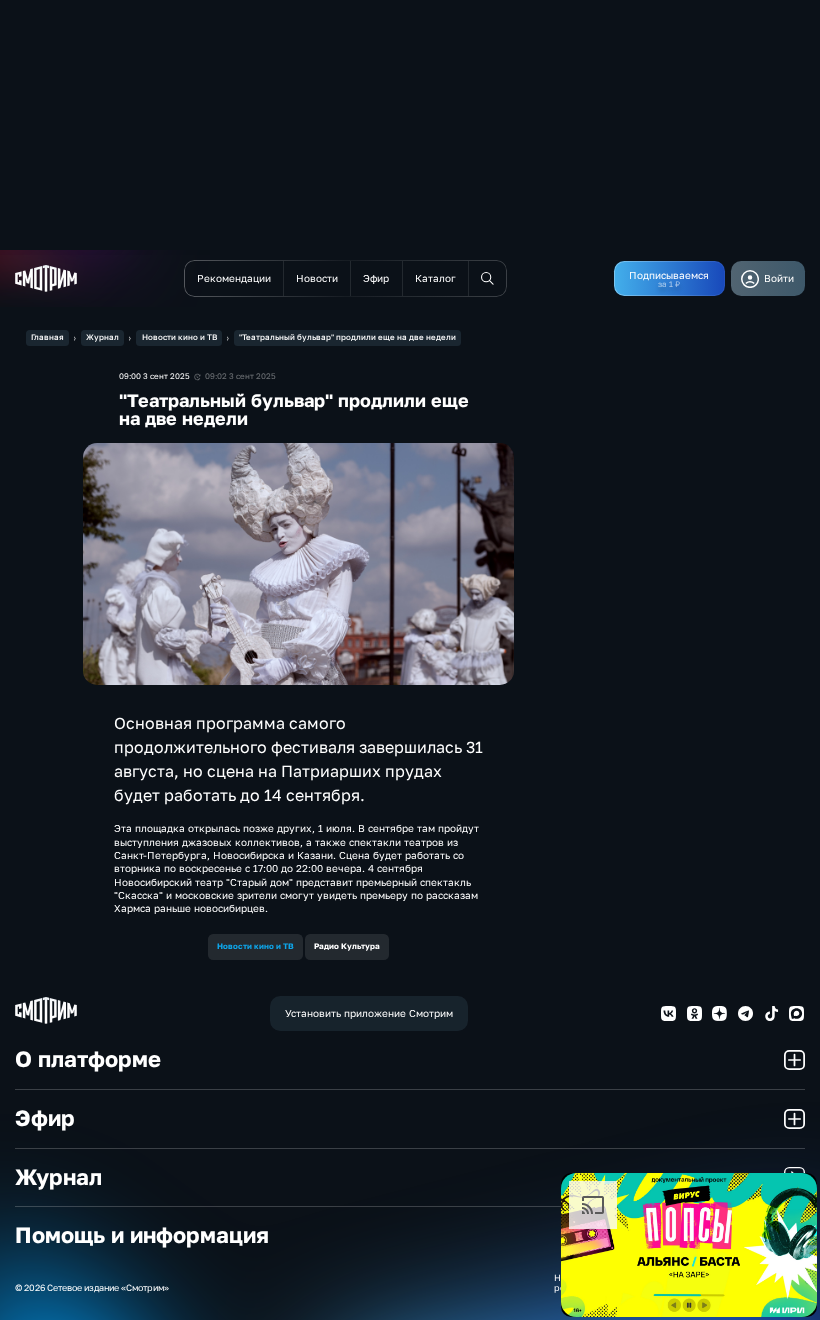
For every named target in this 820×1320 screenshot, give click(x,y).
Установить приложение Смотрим (369, 1013)
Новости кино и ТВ (179, 337)
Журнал (102, 337)
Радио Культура (347, 946)
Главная (47, 337)
